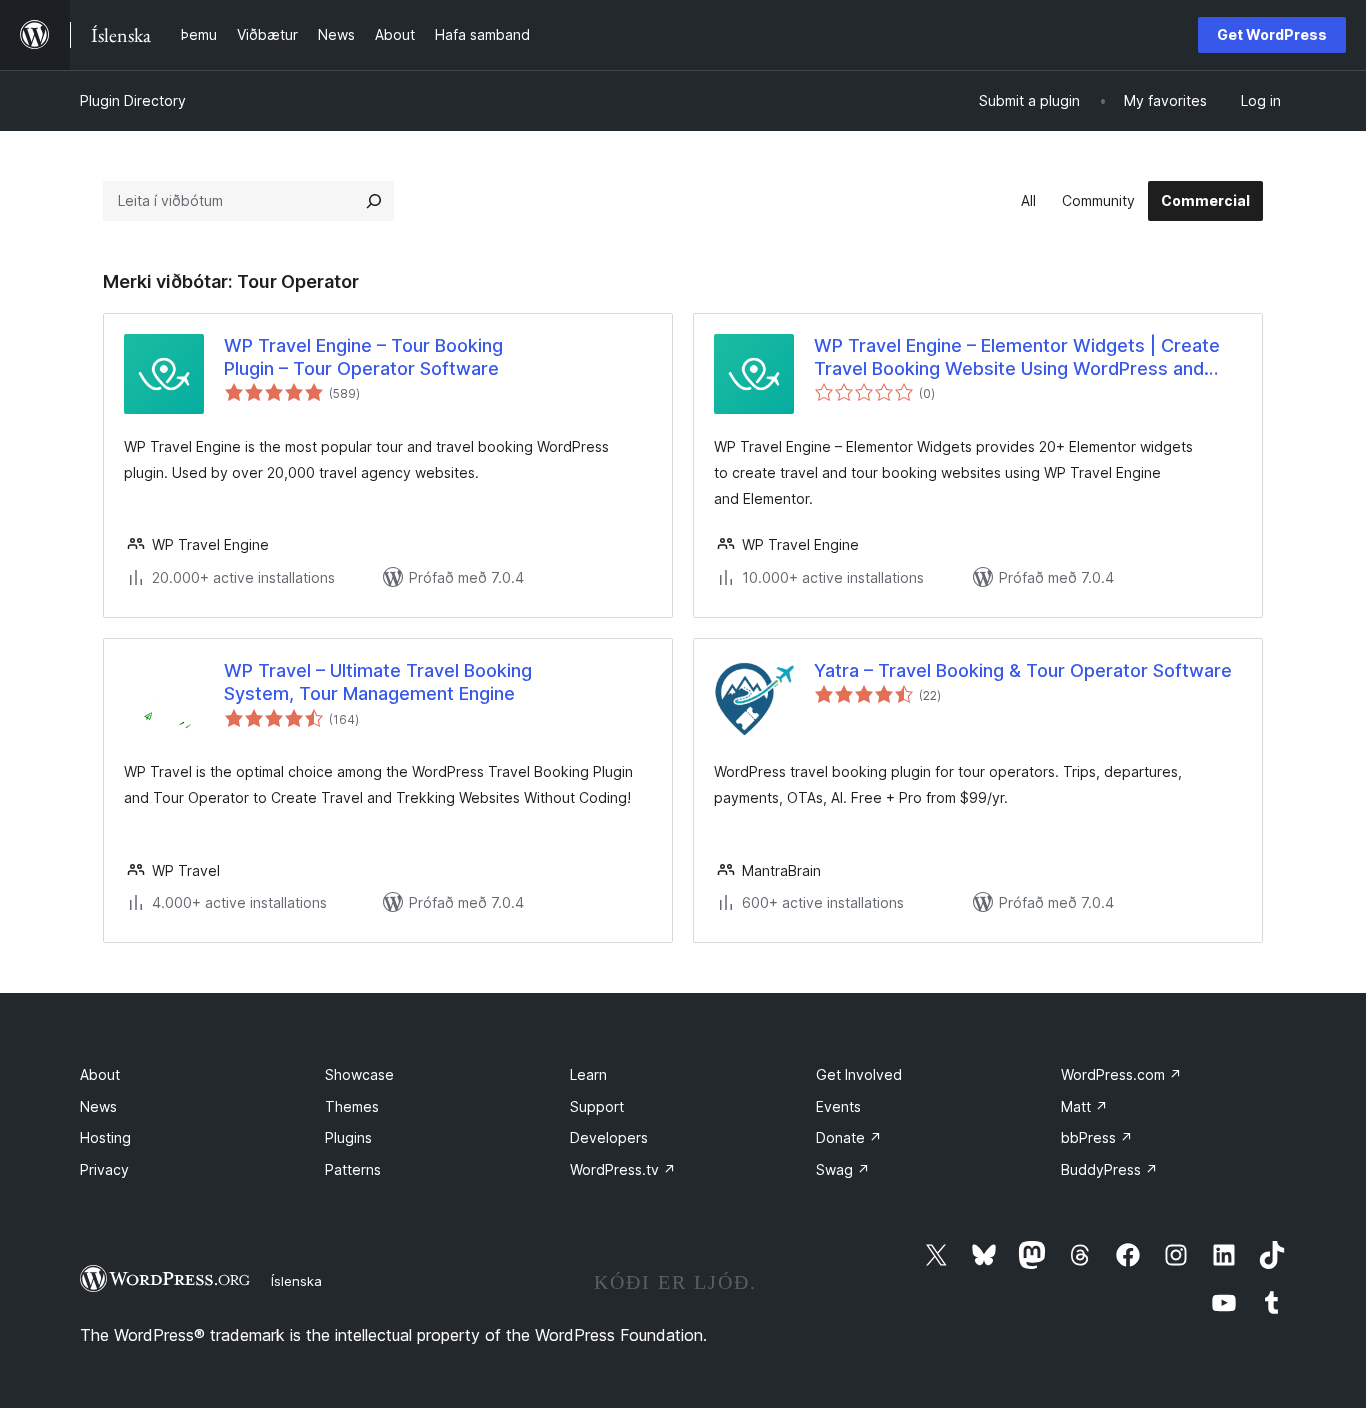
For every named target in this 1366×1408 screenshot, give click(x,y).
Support (597, 1106)
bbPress (1097, 1137)
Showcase (359, 1074)
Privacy (104, 1169)
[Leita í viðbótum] (374, 201)
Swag (843, 1169)
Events (838, 1106)
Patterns (353, 1169)
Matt (1084, 1106)
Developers (609, 1137)
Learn (588, 1074)
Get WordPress (1272, 34)
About (100, 1074)
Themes (352, 1106)
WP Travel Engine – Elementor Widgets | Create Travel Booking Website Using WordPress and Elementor (1017, 358)
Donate (849, 1137)
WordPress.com (1121, 1074)
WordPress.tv (623, 1169)
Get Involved (859, 1074)
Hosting (105, 1137)
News (98, 1106)
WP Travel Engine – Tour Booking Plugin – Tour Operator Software (363, 357)
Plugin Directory (133, 100)
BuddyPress (1109, 1169)
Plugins (348, 1137)
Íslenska (296, 1281)
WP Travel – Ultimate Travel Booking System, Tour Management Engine (378, 682)
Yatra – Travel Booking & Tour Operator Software (1023, 670)
